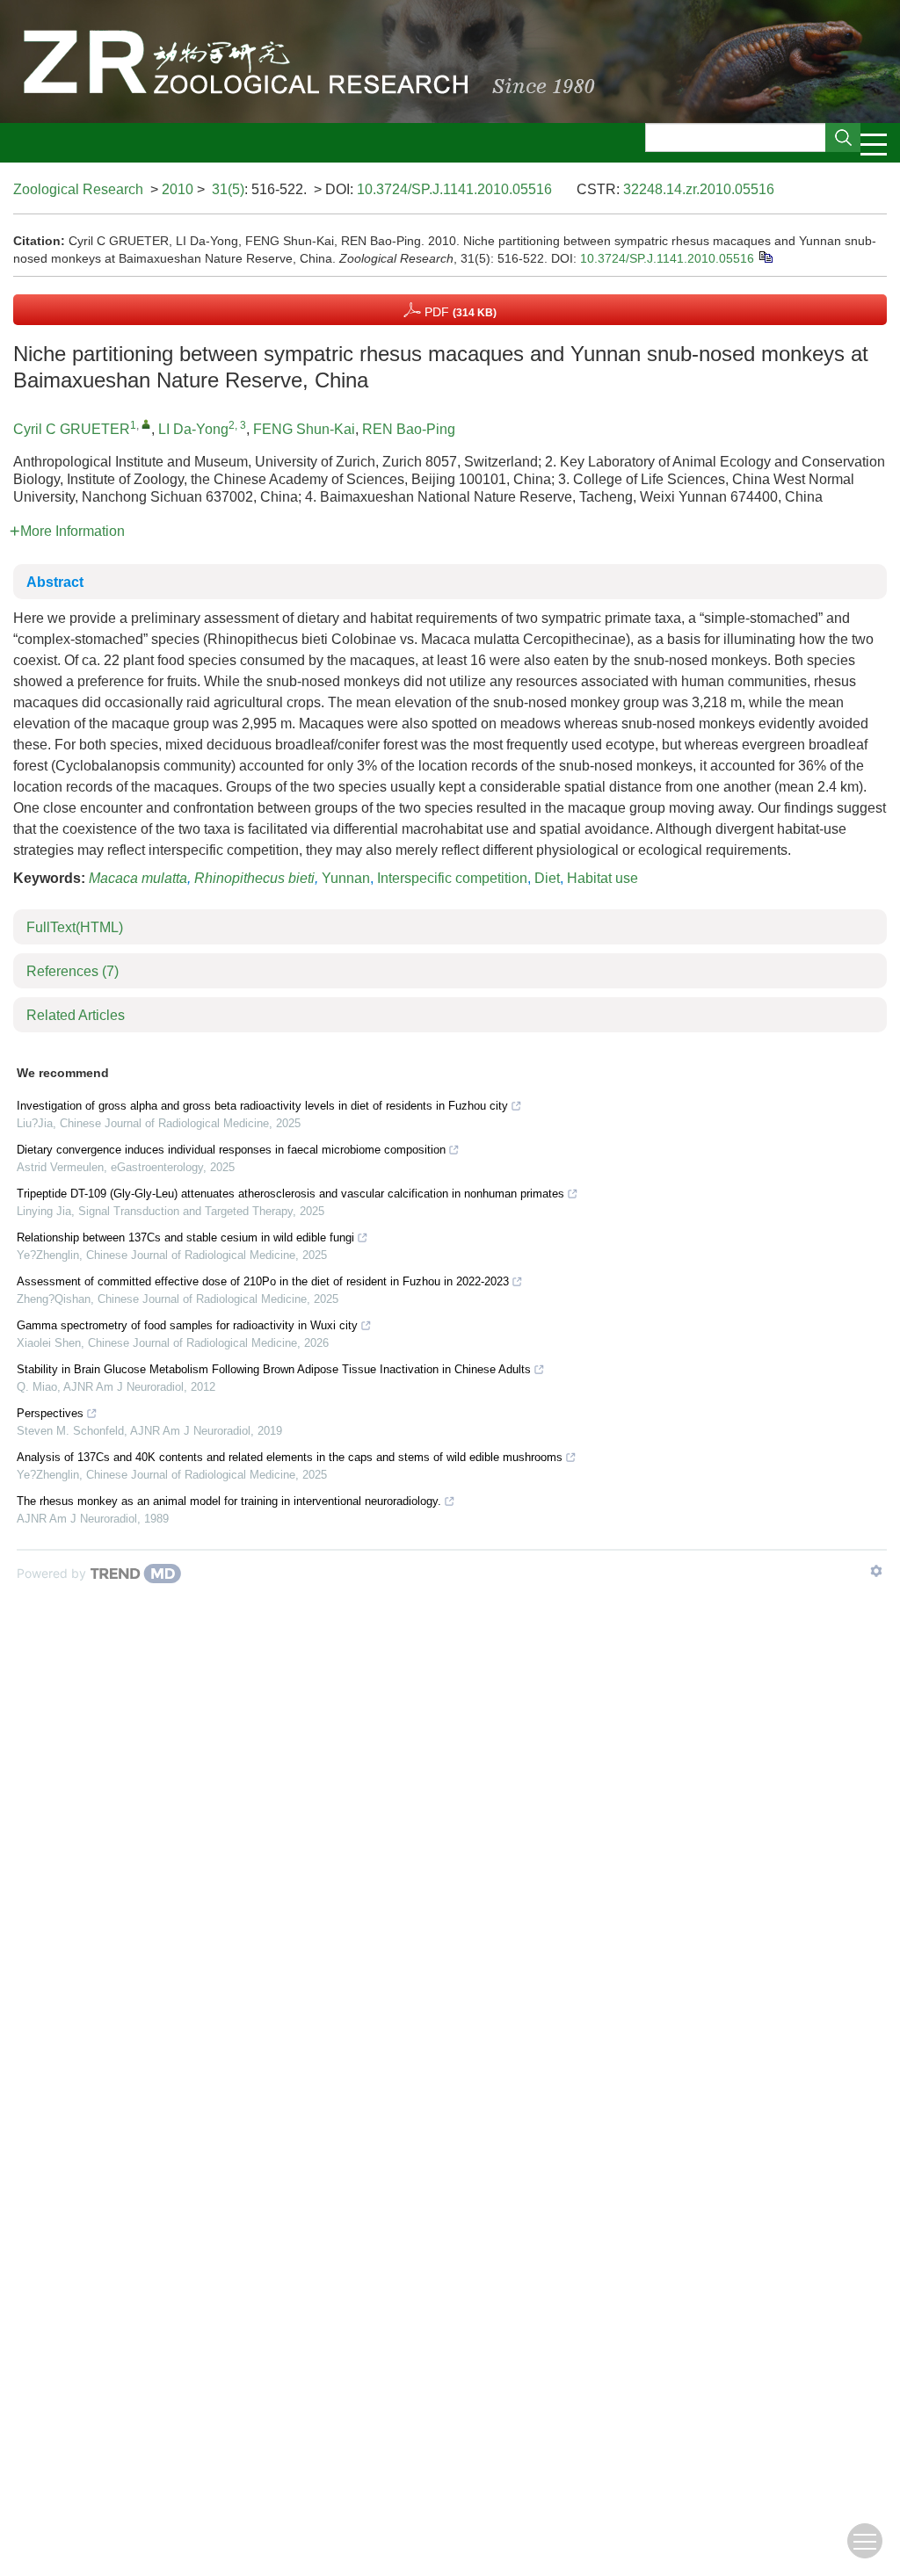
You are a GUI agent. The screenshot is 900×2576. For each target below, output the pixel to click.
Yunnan (346, 878)
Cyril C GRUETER (72, 429)
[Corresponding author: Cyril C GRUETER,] (146, 424)
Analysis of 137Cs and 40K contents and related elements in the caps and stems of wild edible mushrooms (290, 1457)
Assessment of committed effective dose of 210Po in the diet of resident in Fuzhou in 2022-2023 (263, 1281)
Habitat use (602, 878)
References (73, 971)
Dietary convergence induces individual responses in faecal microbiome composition (231, 1150)
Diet (547, 878)
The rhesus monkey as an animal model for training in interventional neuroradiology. (229, 1501)
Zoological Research (78, 189)
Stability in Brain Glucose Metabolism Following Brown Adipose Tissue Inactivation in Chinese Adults (274, 1369)
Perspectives (50, 1413)
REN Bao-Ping (409, 429)
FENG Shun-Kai (304, 429)
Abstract (55, 582)
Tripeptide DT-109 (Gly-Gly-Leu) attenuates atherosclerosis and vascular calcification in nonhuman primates (290, 1194)
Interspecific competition (452, 878)
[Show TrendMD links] (876, 1571)
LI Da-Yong (193, 429)
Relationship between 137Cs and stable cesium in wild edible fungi (185, 1237)
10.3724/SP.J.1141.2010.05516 (454, 189)
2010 (178, 189)
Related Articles (76, 1015)
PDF (459, 312)
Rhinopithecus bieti (254, 878)
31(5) (228, 189)
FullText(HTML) (75, 927)
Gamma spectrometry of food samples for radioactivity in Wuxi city (187, 1325)
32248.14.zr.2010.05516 (699, 189)
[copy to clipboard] (765, 257)
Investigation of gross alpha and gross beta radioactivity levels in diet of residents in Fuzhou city (262, 1106)
